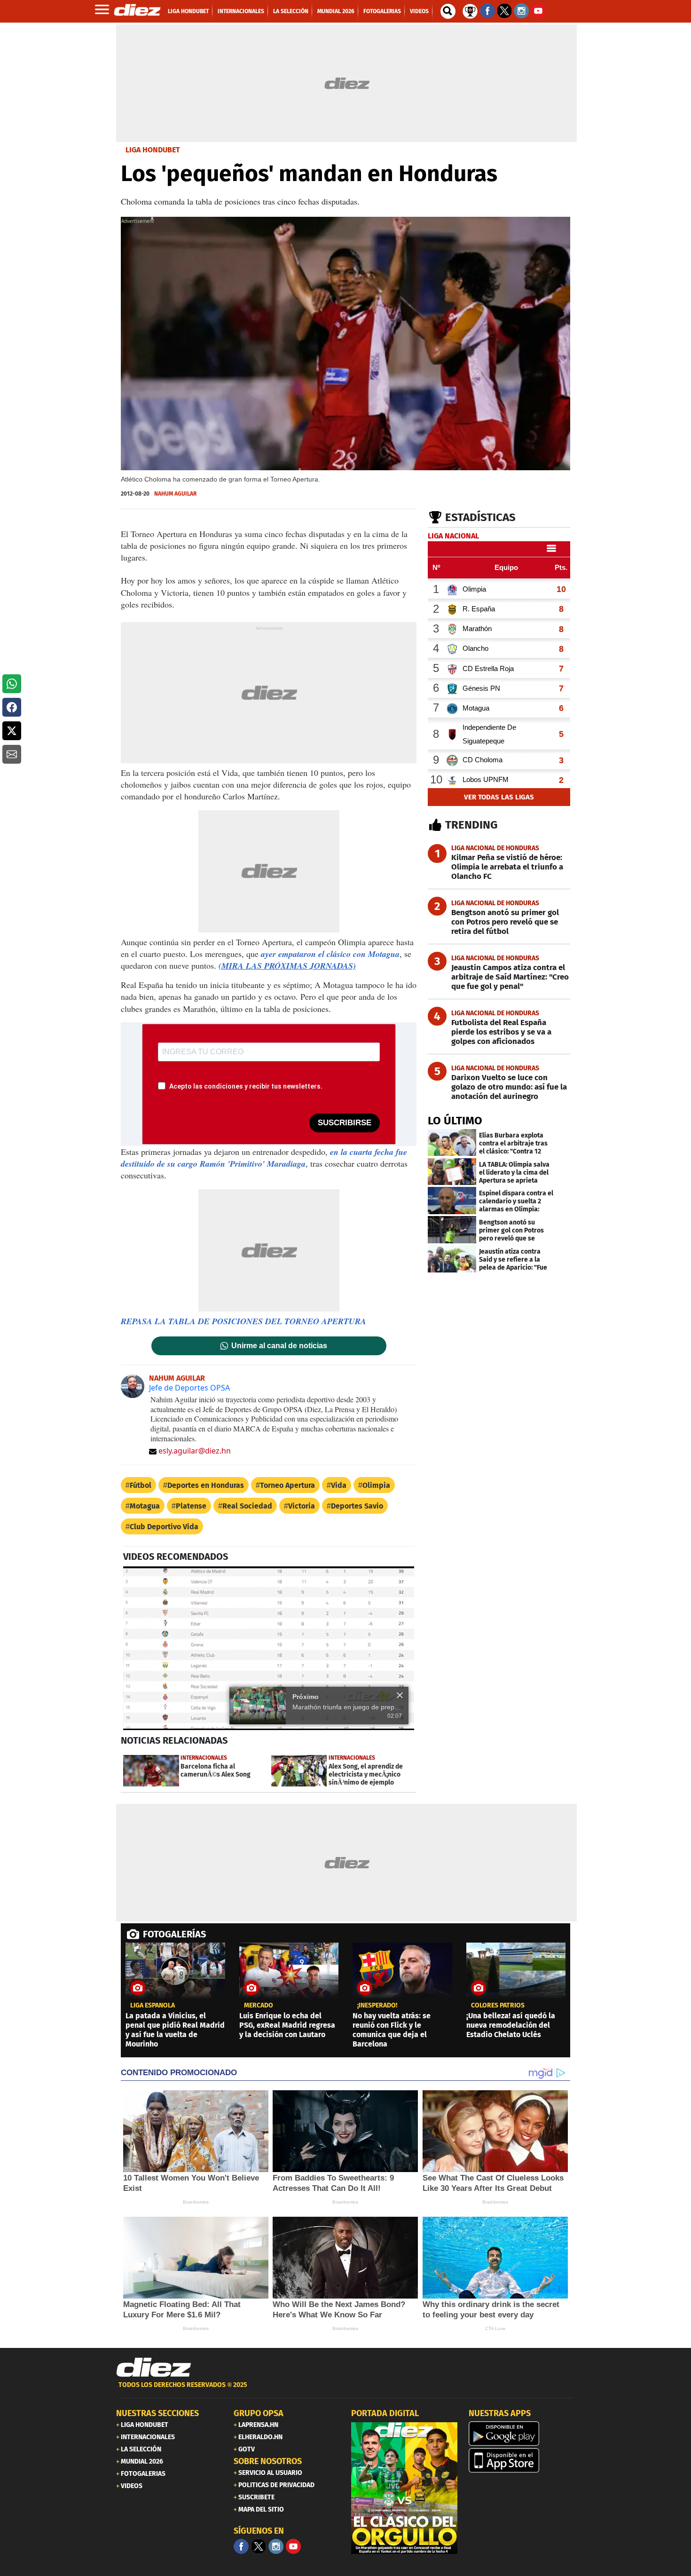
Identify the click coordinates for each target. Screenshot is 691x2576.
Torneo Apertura (287, 1485)
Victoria (302, 1506)
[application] (269, 1648)
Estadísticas (480, 517)
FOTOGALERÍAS (174, 1934)
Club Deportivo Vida (164, 1527)
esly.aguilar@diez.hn (195, 1451)
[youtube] (293, 2546)
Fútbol (141, 1485)
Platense (191, 1506)
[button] (12, 684)
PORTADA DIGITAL (385, 2413)
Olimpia (376, 1485)
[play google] (522, 2434)
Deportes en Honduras (206, 1485)
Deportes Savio (357, 1506)
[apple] (522, 2460)
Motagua (145, 1506)
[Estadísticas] (470, 10)
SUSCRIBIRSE (345, 1123)
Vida (339, 1485)
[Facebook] (241, 2546)
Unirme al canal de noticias (279, 1346)
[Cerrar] (400, 1695)
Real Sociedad (247, 1506)
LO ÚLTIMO (455, 1121)
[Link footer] (154, 2368)
